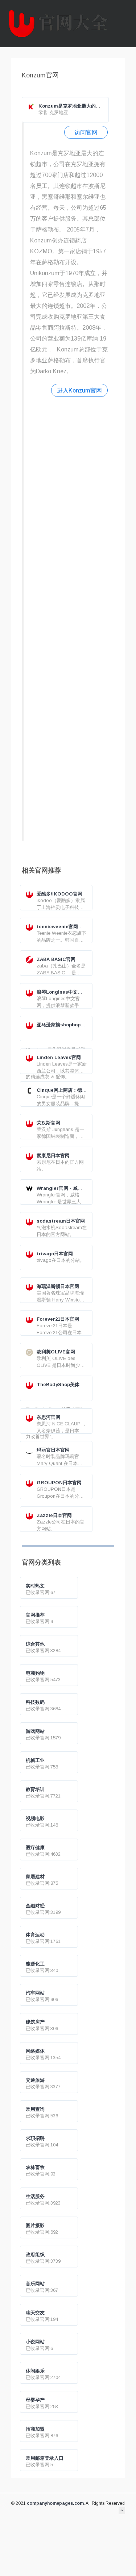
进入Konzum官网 (79, 390)
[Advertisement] (69, 618)
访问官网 (86, 132)
